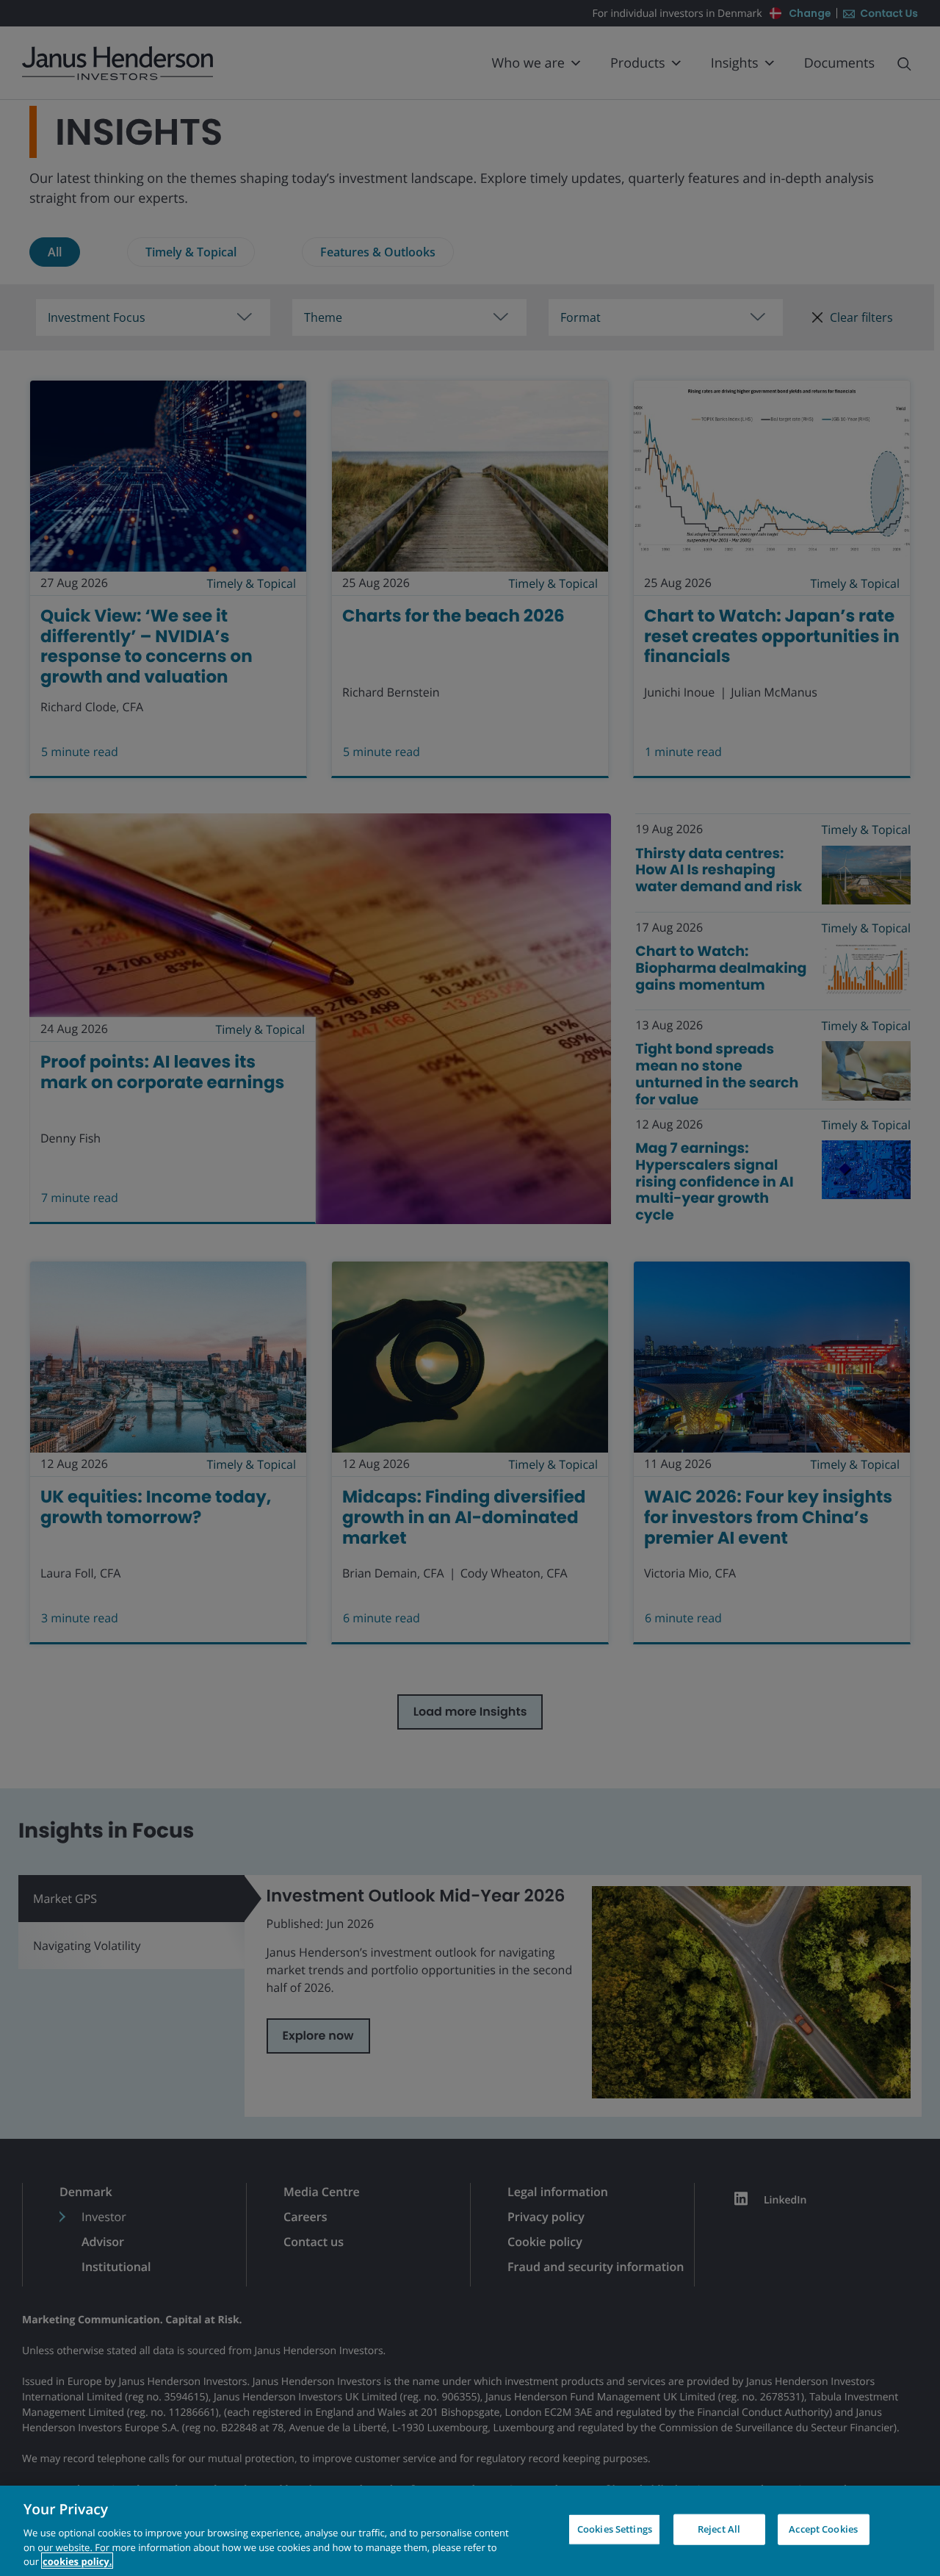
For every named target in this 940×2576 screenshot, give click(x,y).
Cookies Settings (615, 2529)
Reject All (719, 2529)
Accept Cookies (823, 2529)
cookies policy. (77, 2561)
